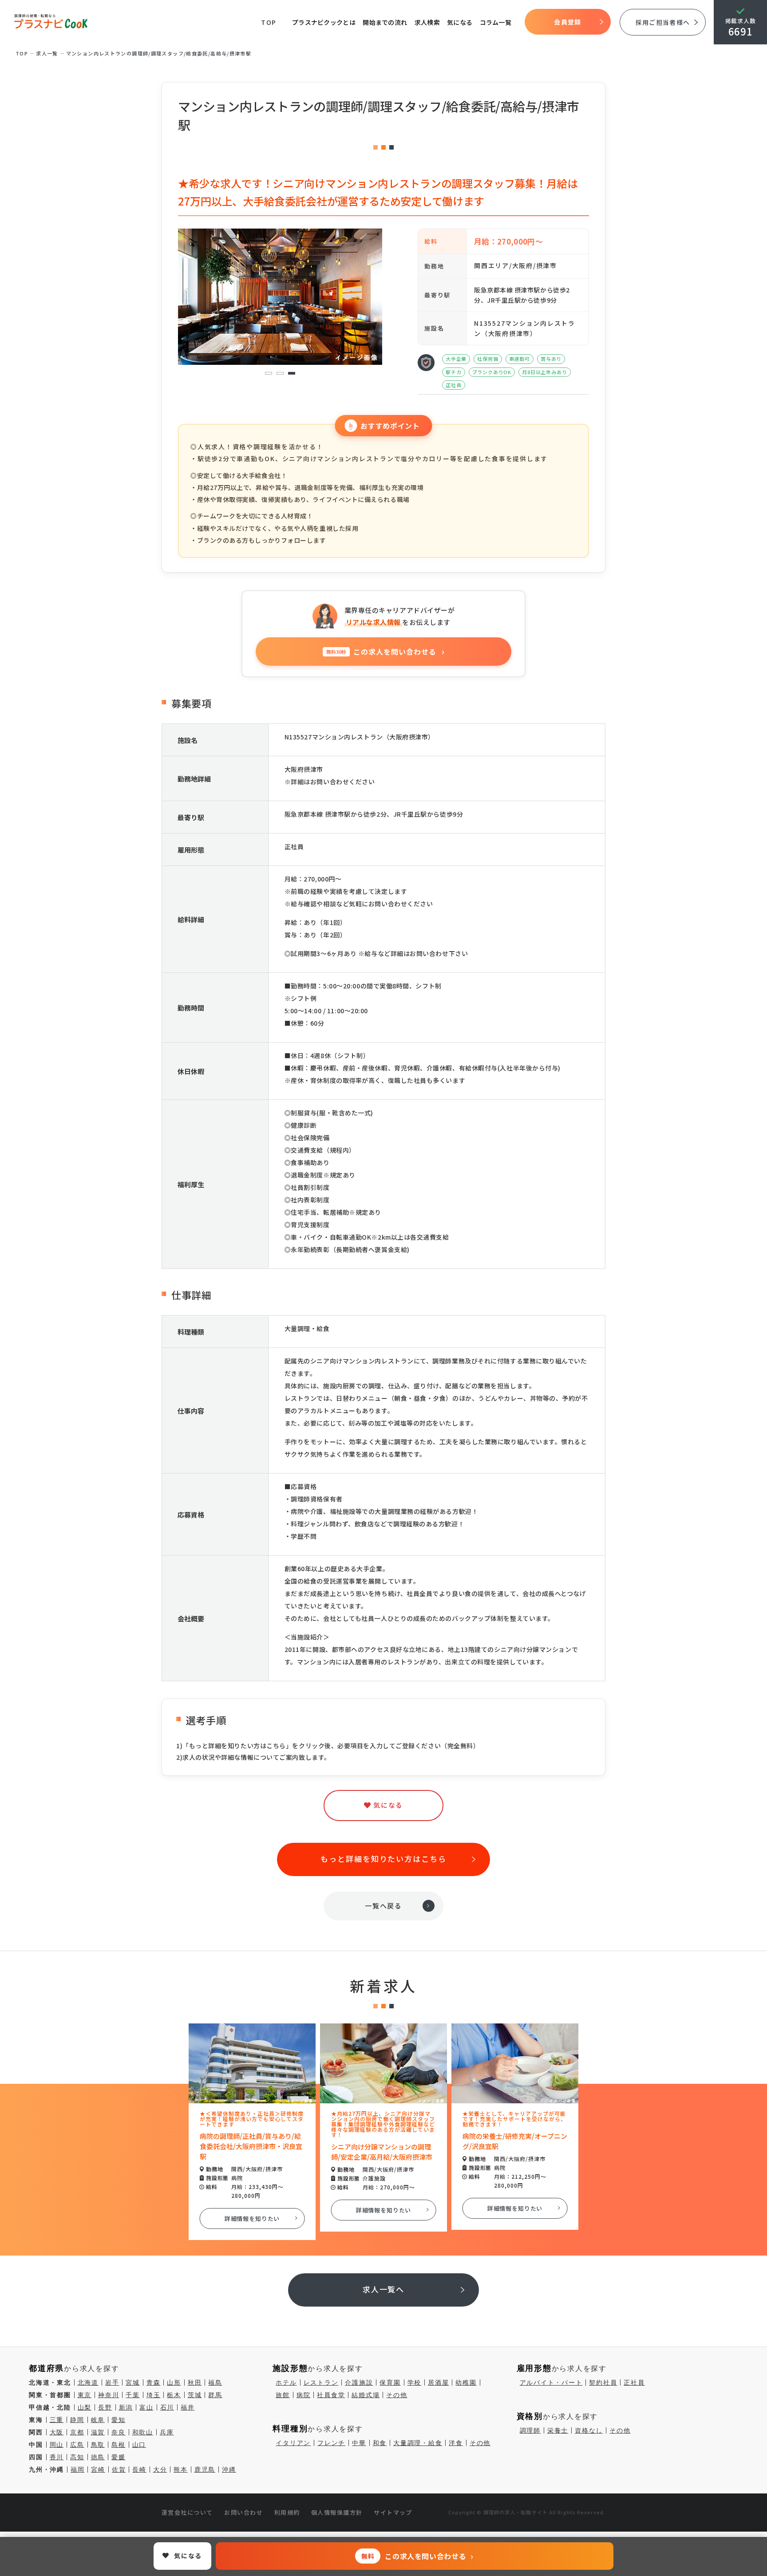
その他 (397, 2395)
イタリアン (293, 2443)
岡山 (57, 2445)
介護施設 (359, 2382)
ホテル (286, 2382)
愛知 (119, 2420)
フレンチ (331, 2443)
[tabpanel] (280, 297)
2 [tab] (280, 373)
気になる (460, 22)
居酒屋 (438, 2382)
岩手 (112, 2382)
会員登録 (567, 22)
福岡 (78, 2469)
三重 (57, 2420)
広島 (77, 2445)
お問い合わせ (243, 2512)
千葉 (133, 2395)
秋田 (195, 2382)
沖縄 (229, 2469)
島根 (119, 2445)
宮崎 (98, 2469)
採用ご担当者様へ (663, 22)
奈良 (119, 2432)
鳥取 (98, 2445)
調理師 (530, 2430)
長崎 (139, 2469)
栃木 (174, 2395)
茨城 (195, 2395)
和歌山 (143, 2432)
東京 (85, 2395)
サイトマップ (393, 2512)
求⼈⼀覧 (47, 53)
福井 (188, 2407)
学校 (415, 2382)
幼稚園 (466, 2382)
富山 (146, 2407)
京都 (77, 2432)
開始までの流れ (385, 22)
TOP (269, 22)
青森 (154, 2382)
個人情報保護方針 (337, 2512)
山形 (174, 2382)
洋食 (456, 2443)
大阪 (57, 2432)
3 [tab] (292, 373)
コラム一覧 (496, 22)
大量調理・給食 (418, 2443)
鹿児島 (205, 2469)
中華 (359, 2443)
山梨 (85, 2407)
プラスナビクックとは (324, 22)
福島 (215, 2382)
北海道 (88, 2382)
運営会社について (187, 2512)
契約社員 (603, 2382)
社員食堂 (331, 2395)
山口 (139, 2445)
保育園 (390, 2382)
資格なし (589, 2430)
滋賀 (98, 2432)
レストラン (321, 2382)
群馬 (215, 2395)
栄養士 (558, 2430)
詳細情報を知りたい (252, 2218)
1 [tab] (269, 373)
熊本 (181, 2469)
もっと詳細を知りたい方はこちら (383, 1859)
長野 (105, 2407)
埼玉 (154, 2395)
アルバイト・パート (551, 2382)
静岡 (77, 2420)
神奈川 (109, 2395)
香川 (57, 2457)
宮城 (133, 2382)
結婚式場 (366, 2395)
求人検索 (427, 22)
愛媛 (119, 2457)
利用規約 (287, 2512)
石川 (167, 2407)
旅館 (283, 2395)
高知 (77, 2457)
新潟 (126, 2407)
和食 (380, 2443)
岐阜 (98, 2420)
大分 (160, 2469)
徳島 (98, 2457)
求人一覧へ (384, 2289)
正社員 (634, 2382)
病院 (304, 2395)
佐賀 (119, 2469)
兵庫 (167, 2432)
